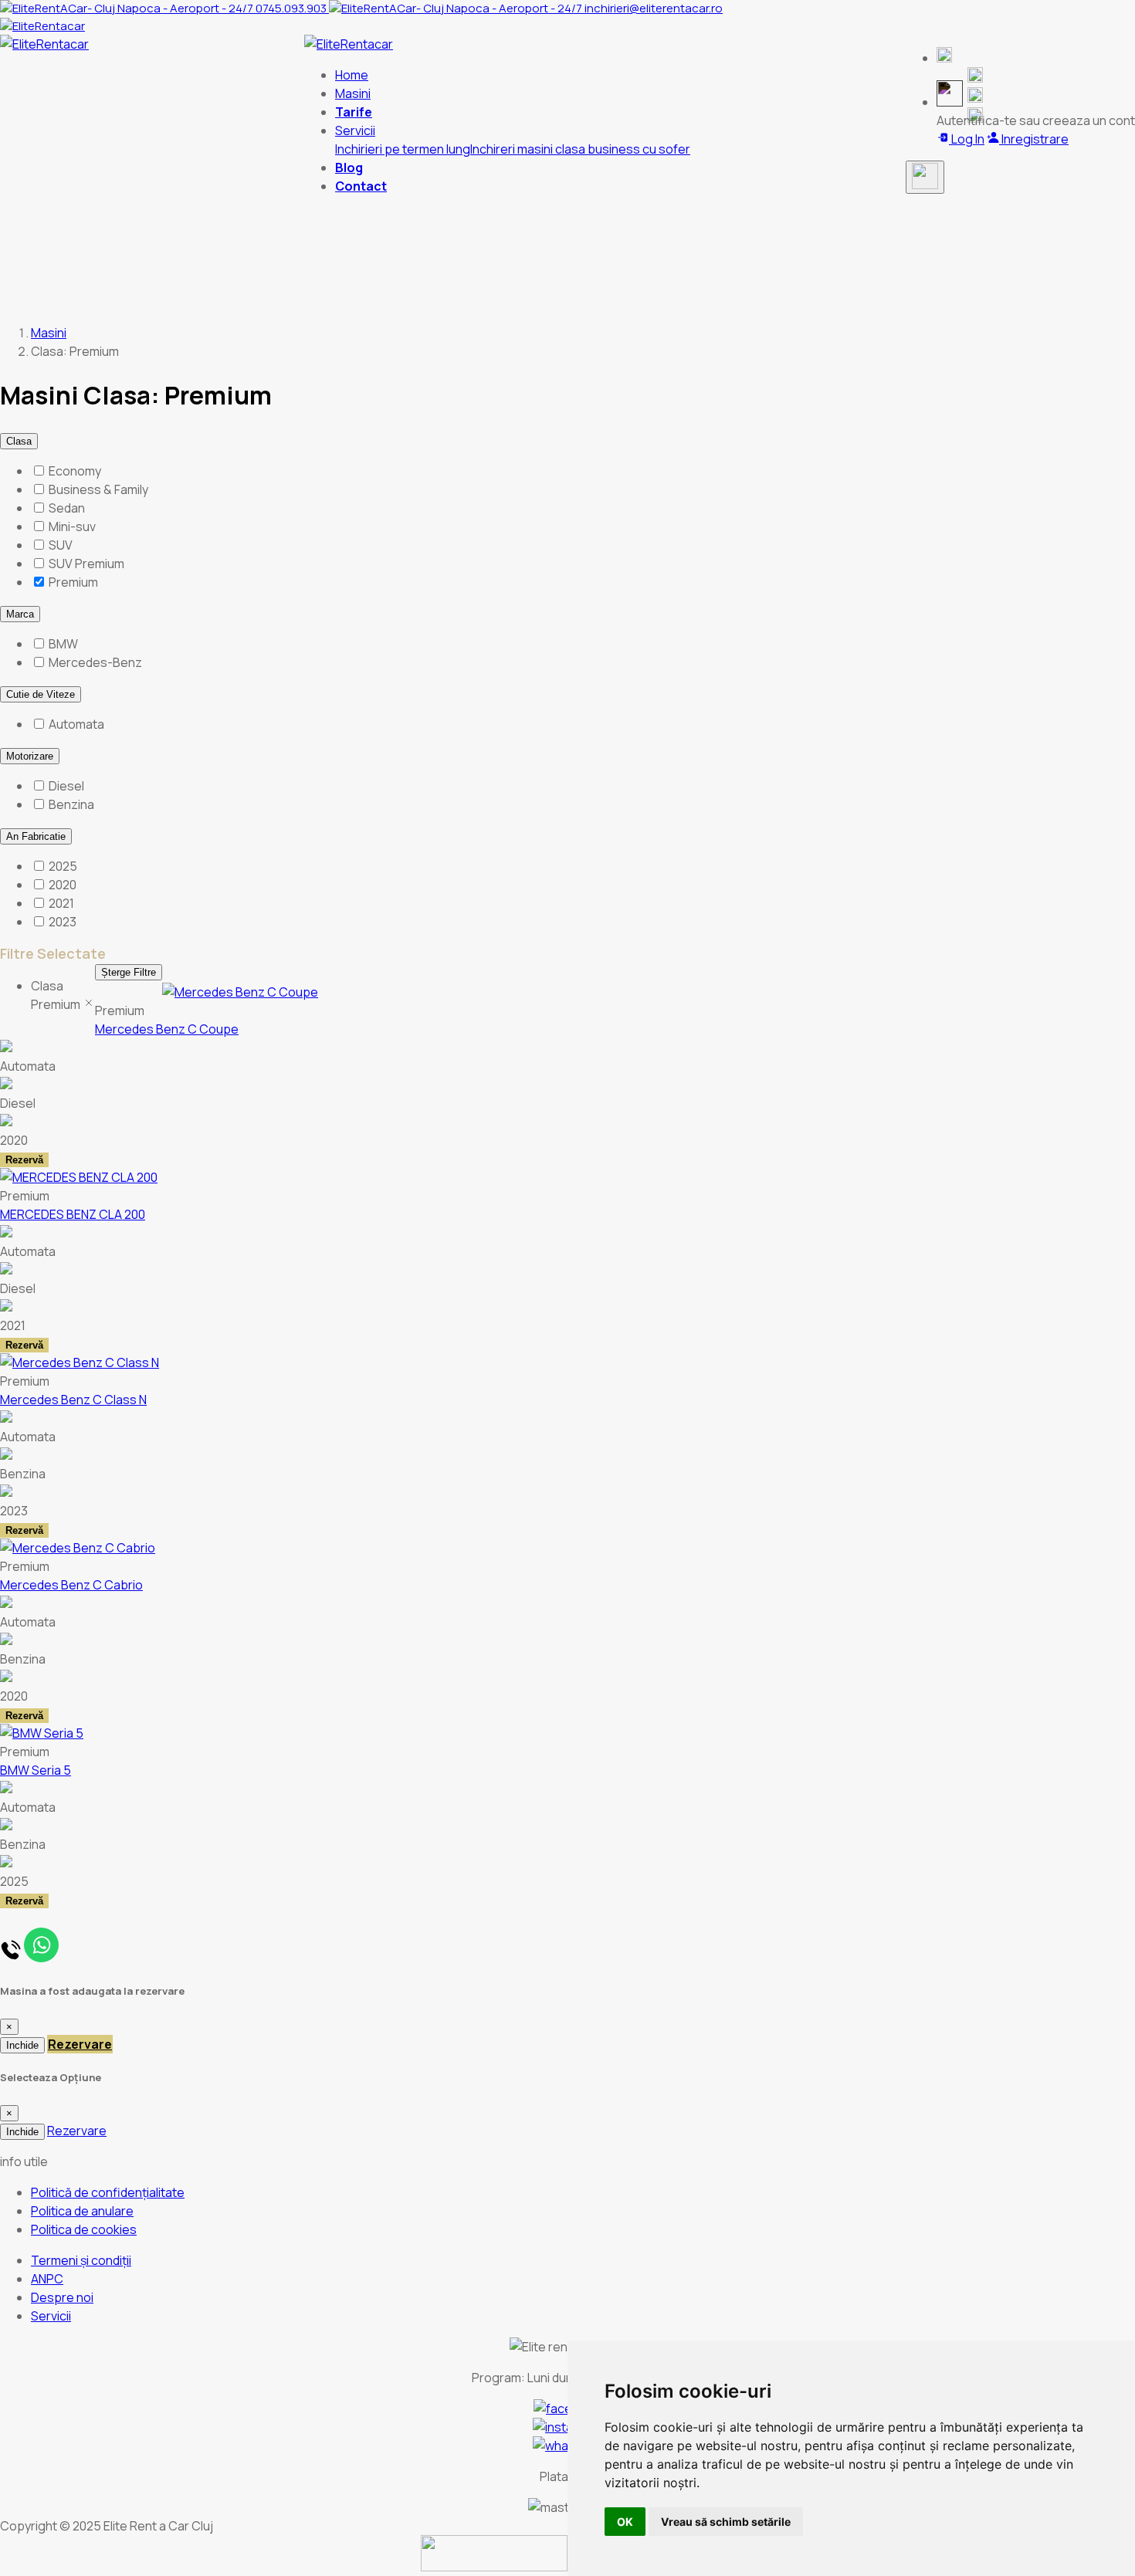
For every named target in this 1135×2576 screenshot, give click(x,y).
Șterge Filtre (129, 972)
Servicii (51, 2316)
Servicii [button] (355, 130)
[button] (944, 58)
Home (352, 75)
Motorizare (30, 756)
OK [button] (625, 2522)
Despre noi (62, 2297)
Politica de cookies (84, 2229)
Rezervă (24, 1160)
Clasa (19, 441)
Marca (20, 614)
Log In (967, 139)
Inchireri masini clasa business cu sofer (580, 149)
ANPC (47, 2279)
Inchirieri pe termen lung (403, 149)
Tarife (354, 112)
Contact (361, 186)
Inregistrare (1034, 139)
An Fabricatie (36, 836)
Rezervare (80, 2044)
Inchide (22, 2045)
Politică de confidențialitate (108, 2192)
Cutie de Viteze (41, 694)
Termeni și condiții (81, 2260)
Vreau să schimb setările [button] (726, 2522)
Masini (353, 93)
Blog (349, 168)
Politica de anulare (82, 2211)
